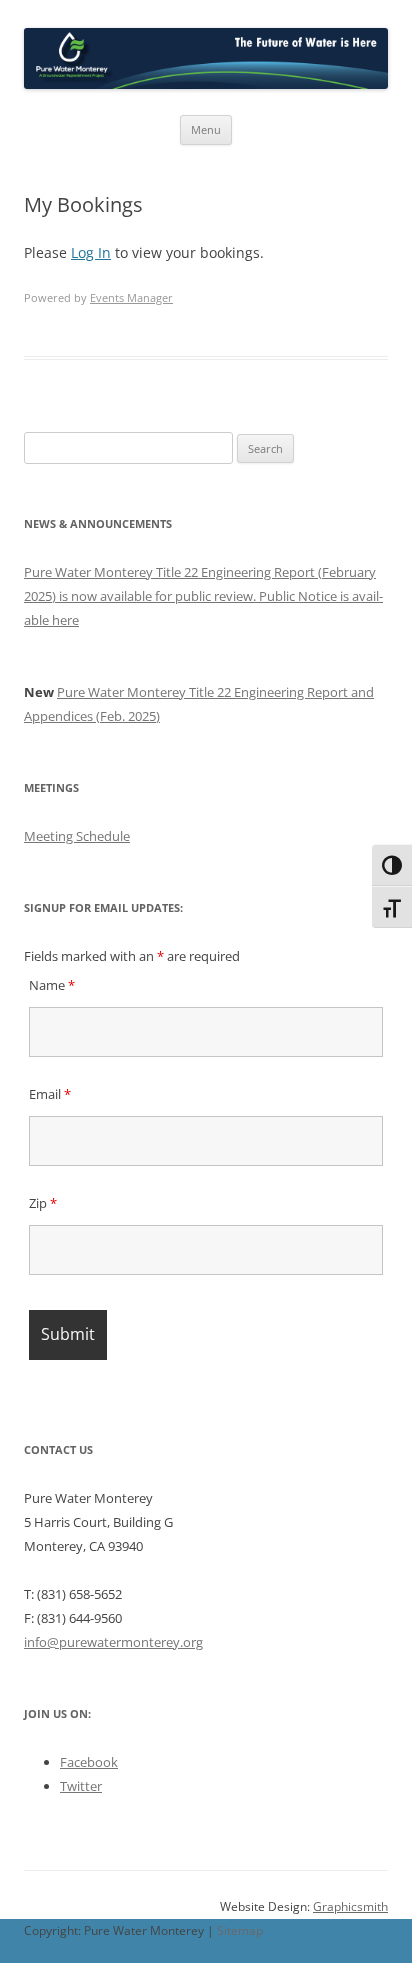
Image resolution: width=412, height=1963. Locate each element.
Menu (206, 129)
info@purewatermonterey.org (113, 1642)
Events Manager (131, 297)
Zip (43, 1203)
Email (50, 1094)
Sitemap (240, 1930)
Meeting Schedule (77, 836)
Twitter (81, 1786)
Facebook (89, 1762)
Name (52, 985)
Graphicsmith (350, 1906)
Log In (91, 252)
